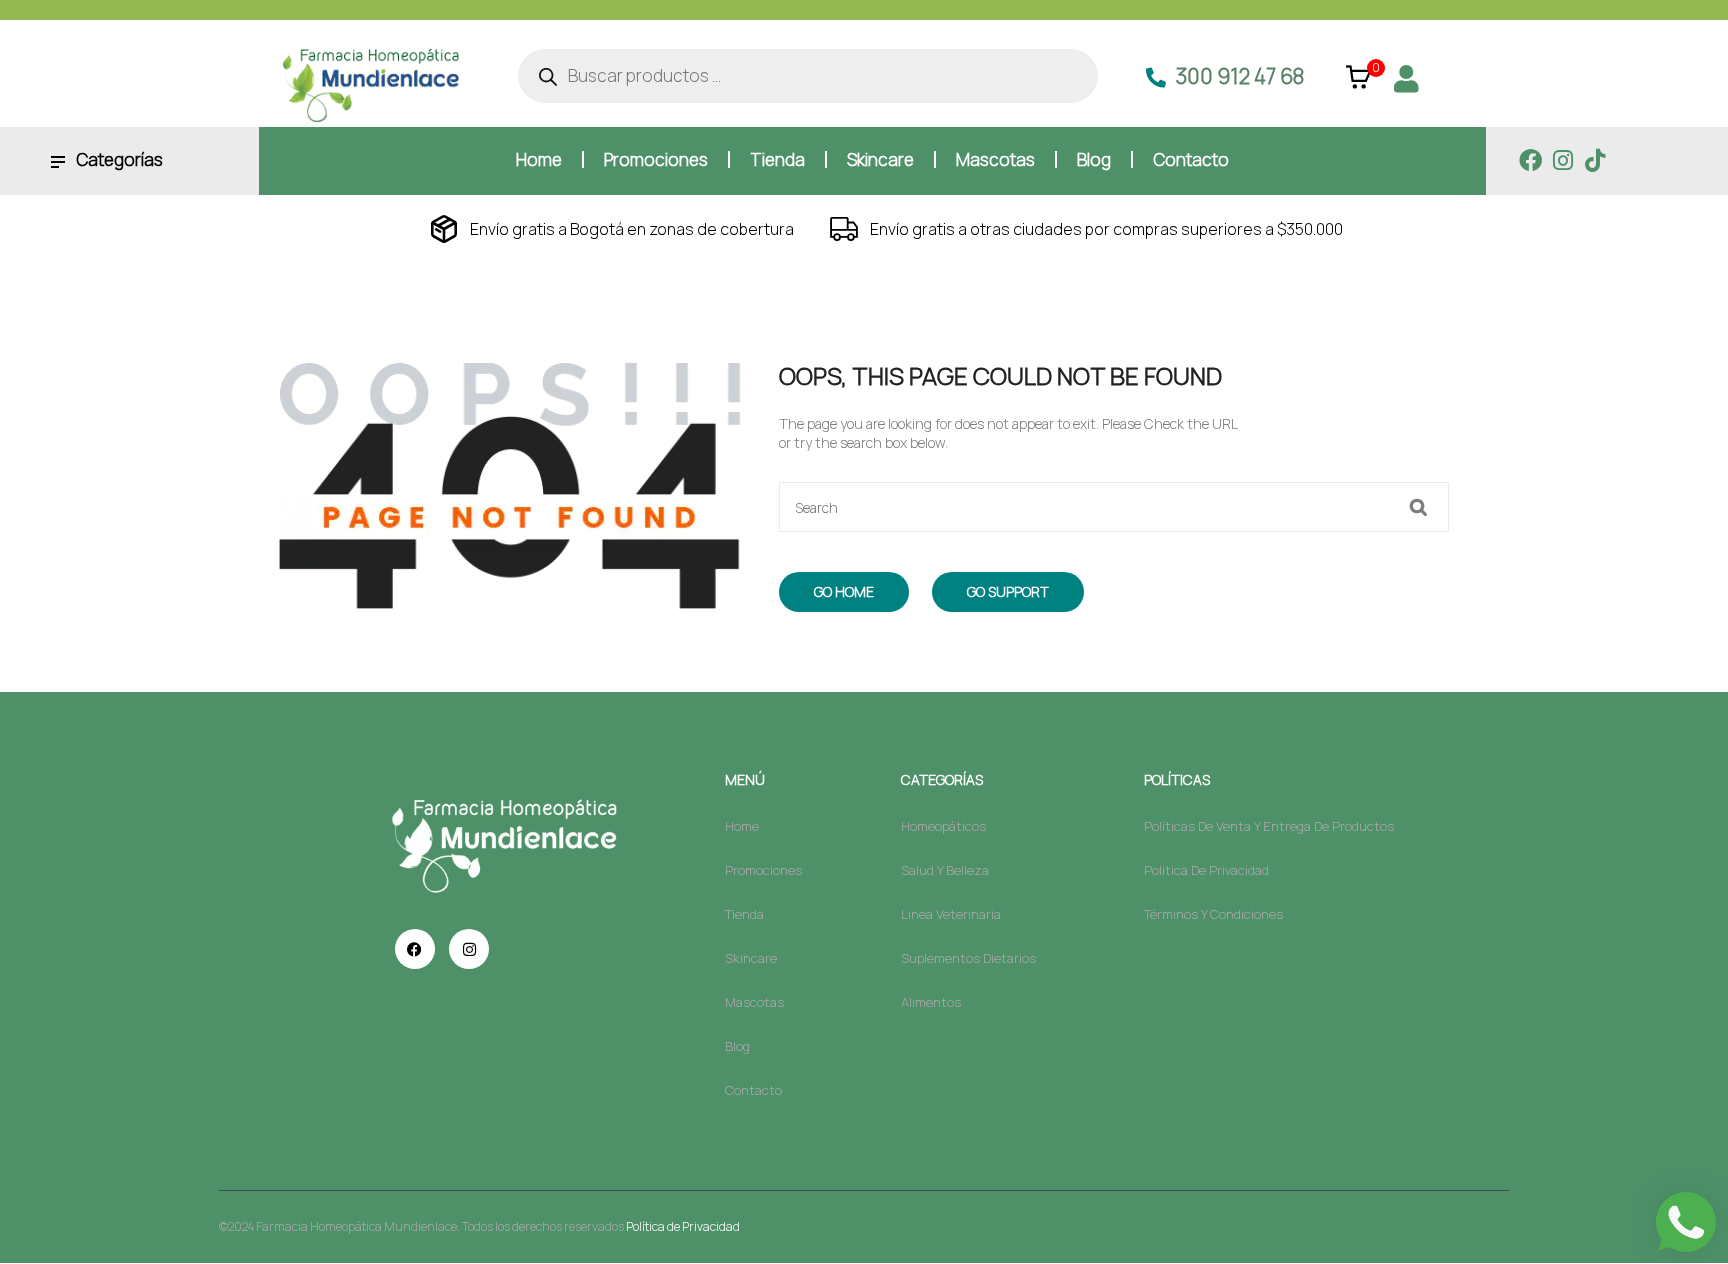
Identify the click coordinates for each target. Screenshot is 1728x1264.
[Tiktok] (1594, 160)
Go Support (1008, 591)
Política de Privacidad (683, 1226)
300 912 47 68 (1240, 76)
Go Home (844, 591)
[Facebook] (1530, 160)
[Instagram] (1562, 160)
